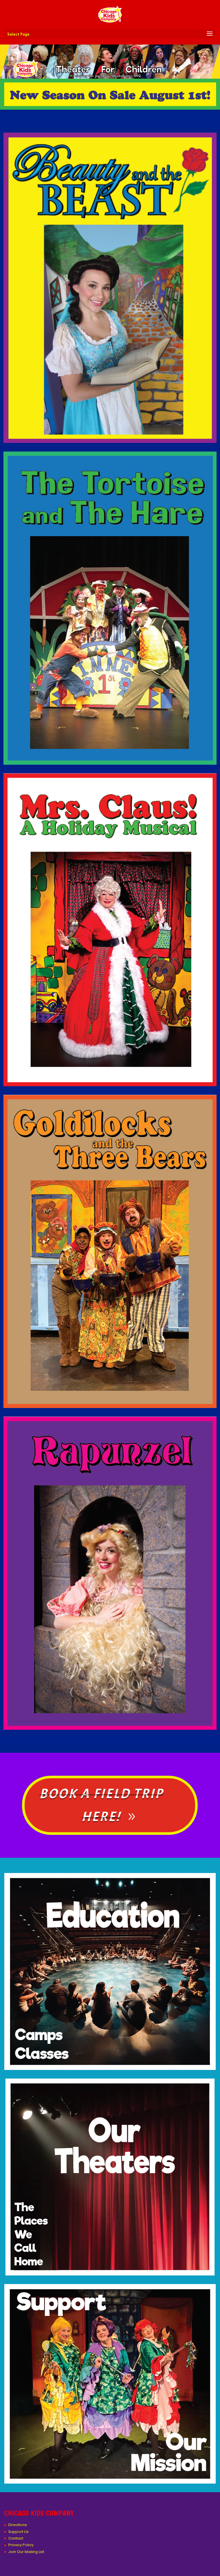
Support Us (18, 2532)
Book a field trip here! (101, 1805)
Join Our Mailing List (26, 2552)
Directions (18, 2525)
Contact (16, 2538)
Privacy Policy (21, 2545)
